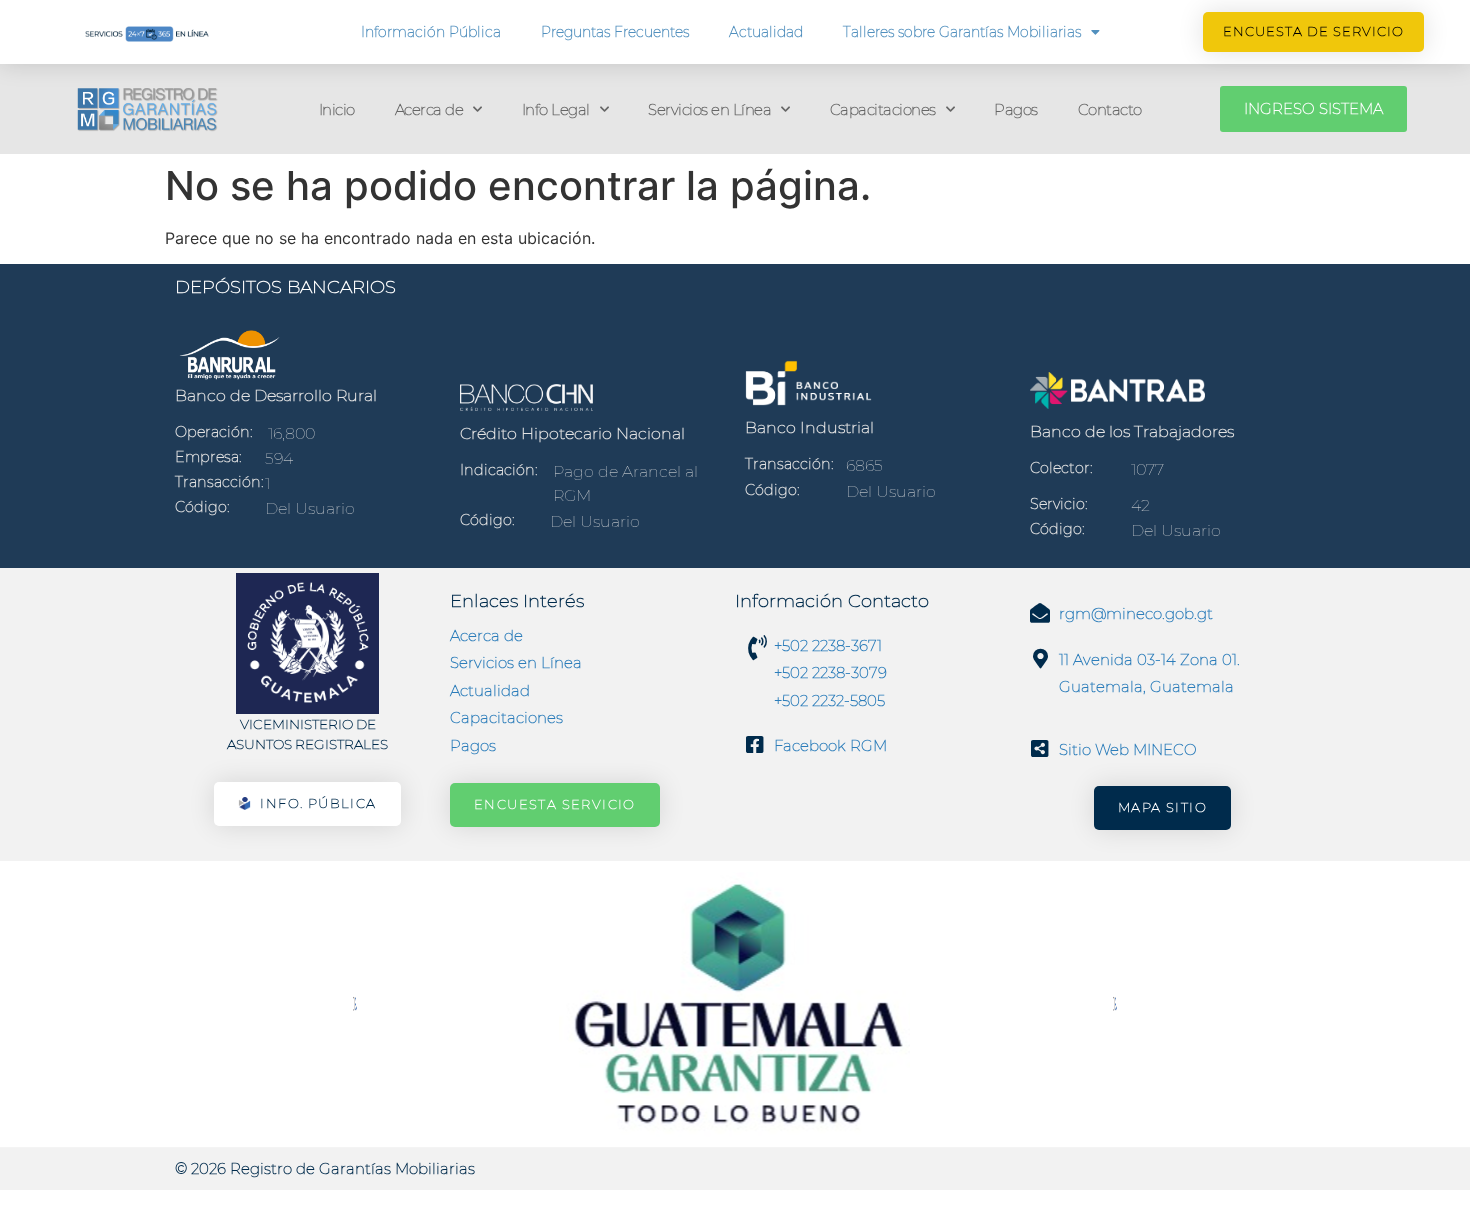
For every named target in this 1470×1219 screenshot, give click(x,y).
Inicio (337, 109)
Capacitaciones (883, 109)
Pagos (1016, 109)
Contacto (1110, 109)
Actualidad (766, 32)
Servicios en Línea (709, 109)
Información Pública (431, 32)
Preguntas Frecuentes (615, 32)
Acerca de (429, 109)
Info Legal (556, 109)
